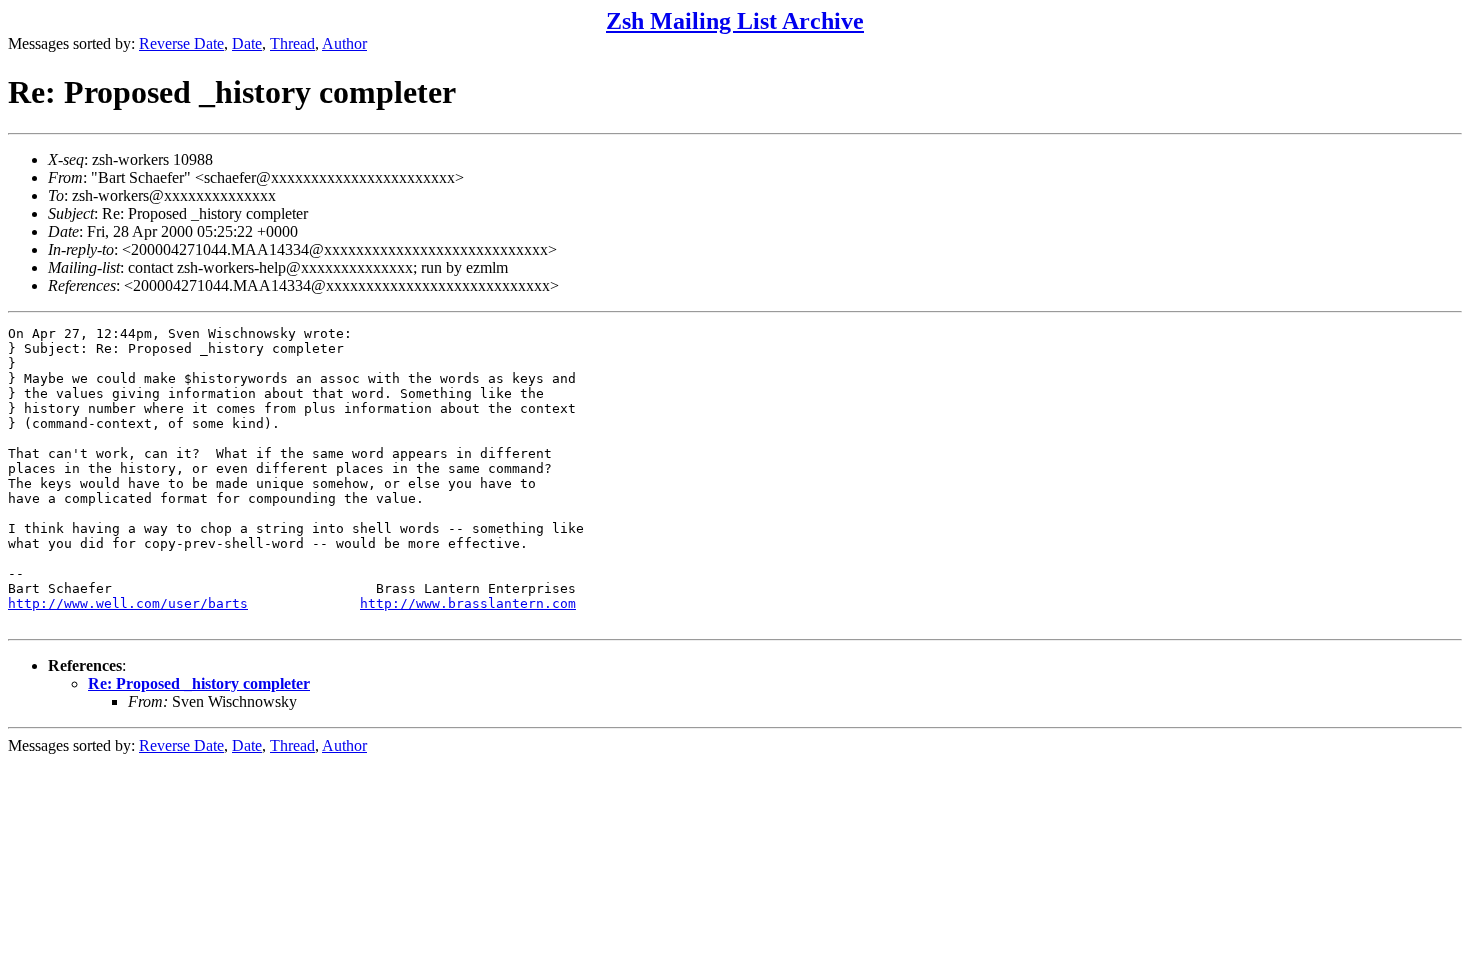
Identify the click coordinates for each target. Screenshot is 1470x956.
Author (344, 43)
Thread (292, 43)
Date (247, 43)
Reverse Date (181, 43)
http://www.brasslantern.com (468, 603)
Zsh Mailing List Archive (735, 21)
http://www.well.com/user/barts (128, 603)
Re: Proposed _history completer (199, 683)
